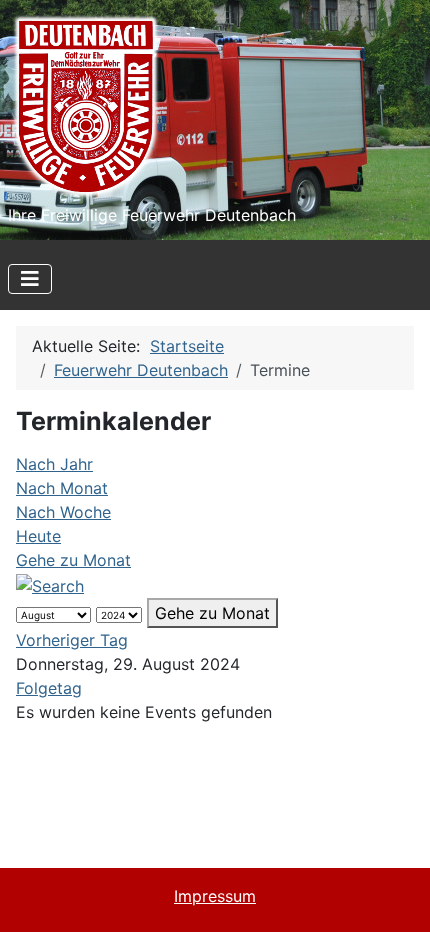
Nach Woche (63, 512)
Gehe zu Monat (73, 560)
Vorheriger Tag (72, 640)
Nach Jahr (54, 464)
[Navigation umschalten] (30, 279)
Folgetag (49, 688)
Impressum (215, 896)
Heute (38, 536)
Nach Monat (62, 488)
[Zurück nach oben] (395, 895)
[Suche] (50, 584)
